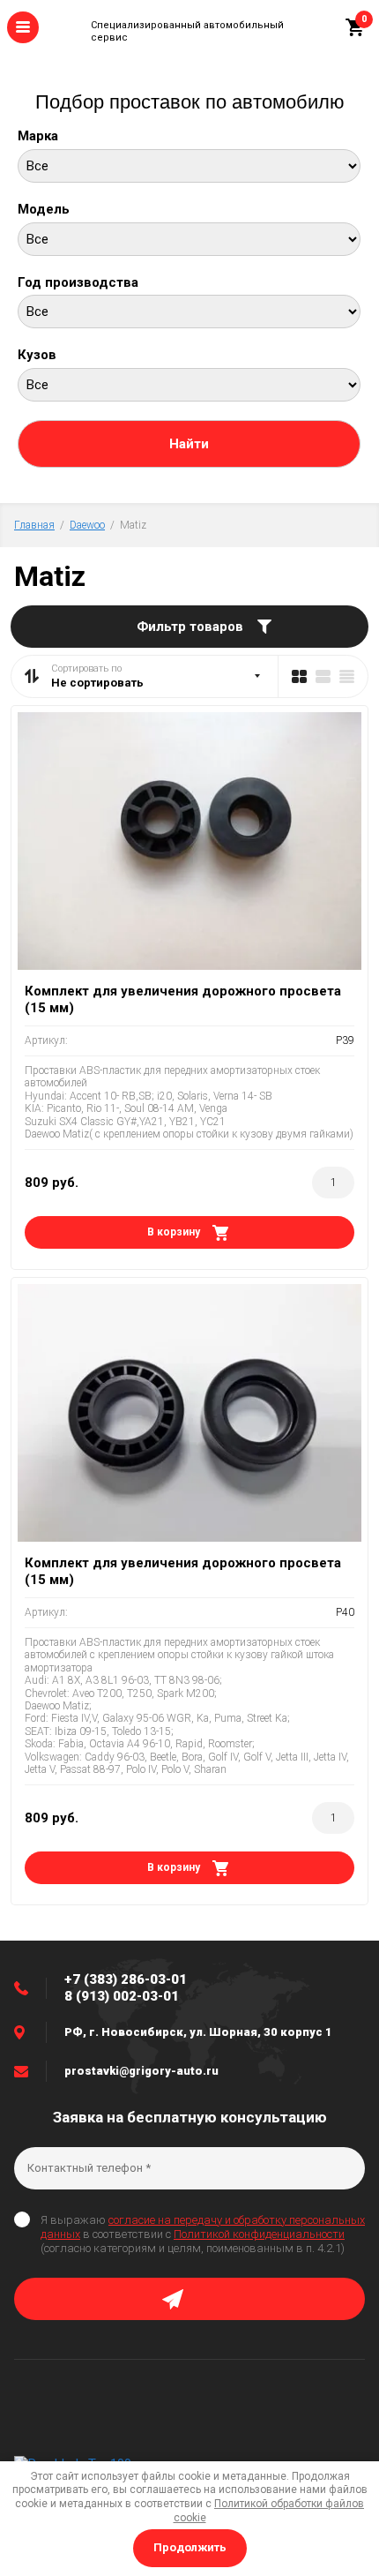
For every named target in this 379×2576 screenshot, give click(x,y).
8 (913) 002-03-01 (122, 1996)
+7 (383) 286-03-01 (126, 1979)
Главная (34, 525)
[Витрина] (299, 676)
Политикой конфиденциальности (259, 2234)
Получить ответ (189, 2299)
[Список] (323, 676)
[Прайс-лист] (347, 676)
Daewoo (87, 525)
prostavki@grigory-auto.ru (141, 2071)
